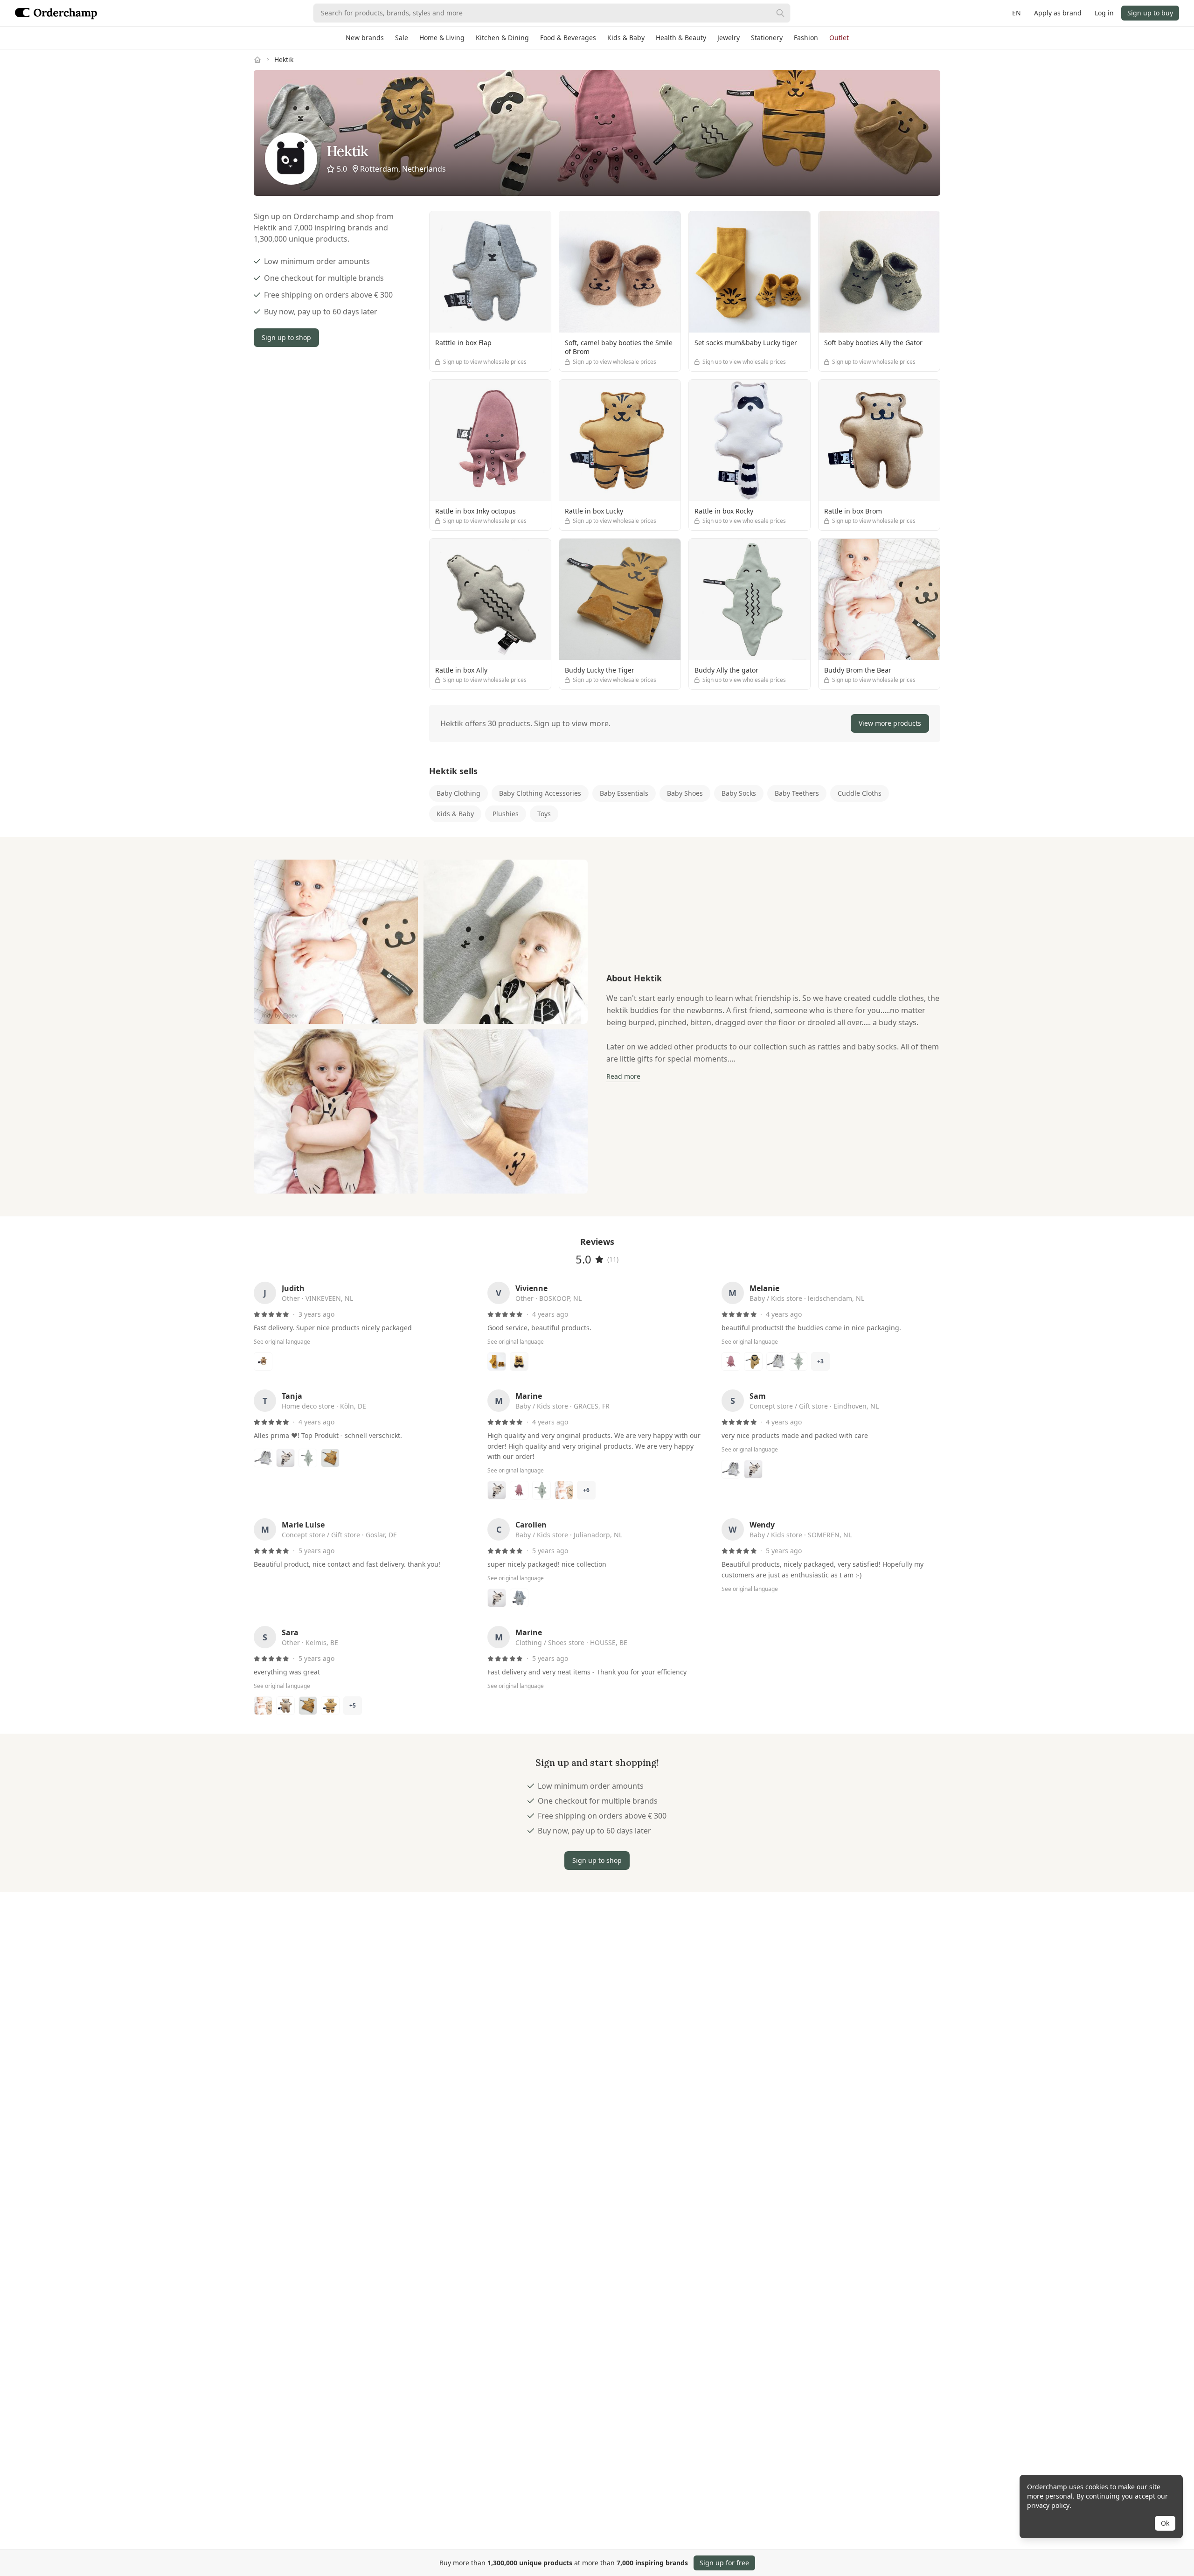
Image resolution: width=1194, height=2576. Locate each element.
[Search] (780, 13)
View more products (890, 723)
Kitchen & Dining (502, 38)
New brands (365, 38)
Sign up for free (724, 2563)
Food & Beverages (568, 38)
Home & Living (442, 38)
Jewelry (729, 38)
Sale (402, 38)
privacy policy (1048, 2505)
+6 (586, 1490)
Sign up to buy (1150, 13)
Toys (544, 814)
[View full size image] (336, 942)
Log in (1104, 13)
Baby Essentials (624, 793)
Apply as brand (1058, 13)
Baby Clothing (458, 793)
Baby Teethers (797, 793)
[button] (685, 723)
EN (1017, 13)
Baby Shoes (685, 793)
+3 (820, 1361)
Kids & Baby (626, 38)
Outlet (839, 38)
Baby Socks (739, 793)
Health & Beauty (681, 38)
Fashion (806, 38)
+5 (353, 1705)
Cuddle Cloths (860, 793)
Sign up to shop (286, 337)
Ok (1165, 2523)
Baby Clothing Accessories (540, 793)
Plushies (506, 814)
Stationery (767, 38)
